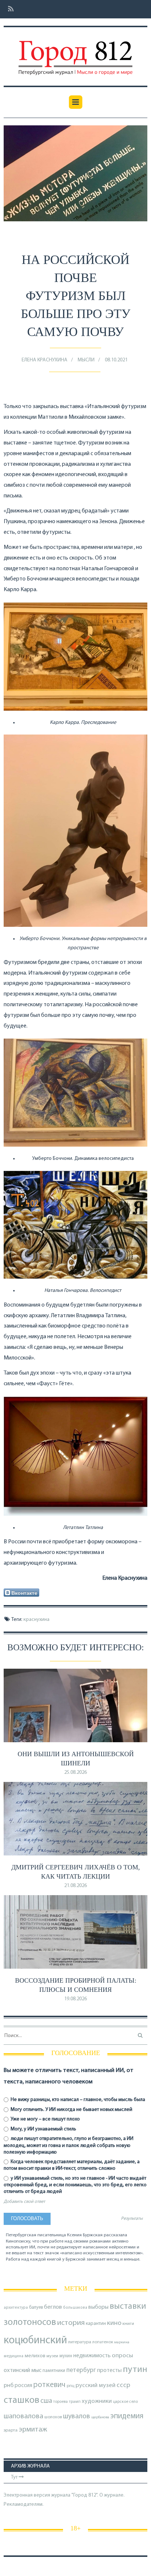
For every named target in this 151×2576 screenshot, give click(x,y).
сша (46, 2401)
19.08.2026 (75, 1999)
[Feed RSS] (9, 9)
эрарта (11, 2430)
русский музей (95, 2385)
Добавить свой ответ (24, 2202)
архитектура (16, 2308)
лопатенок (103, 2342)
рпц (71, 2386)
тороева (60, 2402)
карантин (96, 2324)
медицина (14, 2356)
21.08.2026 (75, 1886)
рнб (9, 2386)
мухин (66, 2356)
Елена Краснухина (45, 360)
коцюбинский (35, 2341)
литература (80, 2342)
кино (114, 2323)
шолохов (53, 2417)
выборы (98, 2307)
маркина (122, 2342)
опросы (122, 2356)
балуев (36, 2307)
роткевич (49, 2385)
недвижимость (92, 2356)
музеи (52, 2356)
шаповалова (23, 2416)
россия (23, 2386)
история (71, 2323)
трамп (75, 2402)
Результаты (132, 2219)
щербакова (100, 2417)
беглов (53, 2307)
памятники (54, 2371)
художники (97, 2401)
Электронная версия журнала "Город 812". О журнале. (64, 2495)
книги (128, 2324)
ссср (123, 2385)
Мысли (86, 360)
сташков (21, 2400)
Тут (15, 2477)
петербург (81, 2370)
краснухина (36, 1620)
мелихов (35, 2356)
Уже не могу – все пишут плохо (45, 2119)
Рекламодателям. (24, 2504)
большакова (75, 2308)
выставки (128, 2307)
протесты (109, 2370)
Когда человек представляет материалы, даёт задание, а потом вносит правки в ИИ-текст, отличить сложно (72, 2165)
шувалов (77, 2416)
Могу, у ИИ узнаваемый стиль (43, 2129)
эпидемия (127, 2416)
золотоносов (30, 2323)
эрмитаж (33, 2430)
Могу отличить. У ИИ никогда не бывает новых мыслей (71, 2110)
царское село (125, 2402)
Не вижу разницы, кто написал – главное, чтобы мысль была (77, 2100)
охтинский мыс (23, 2370)
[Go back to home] (75, 53)
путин (135, 2370)
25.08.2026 (75, 1773)
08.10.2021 (116, 360)
